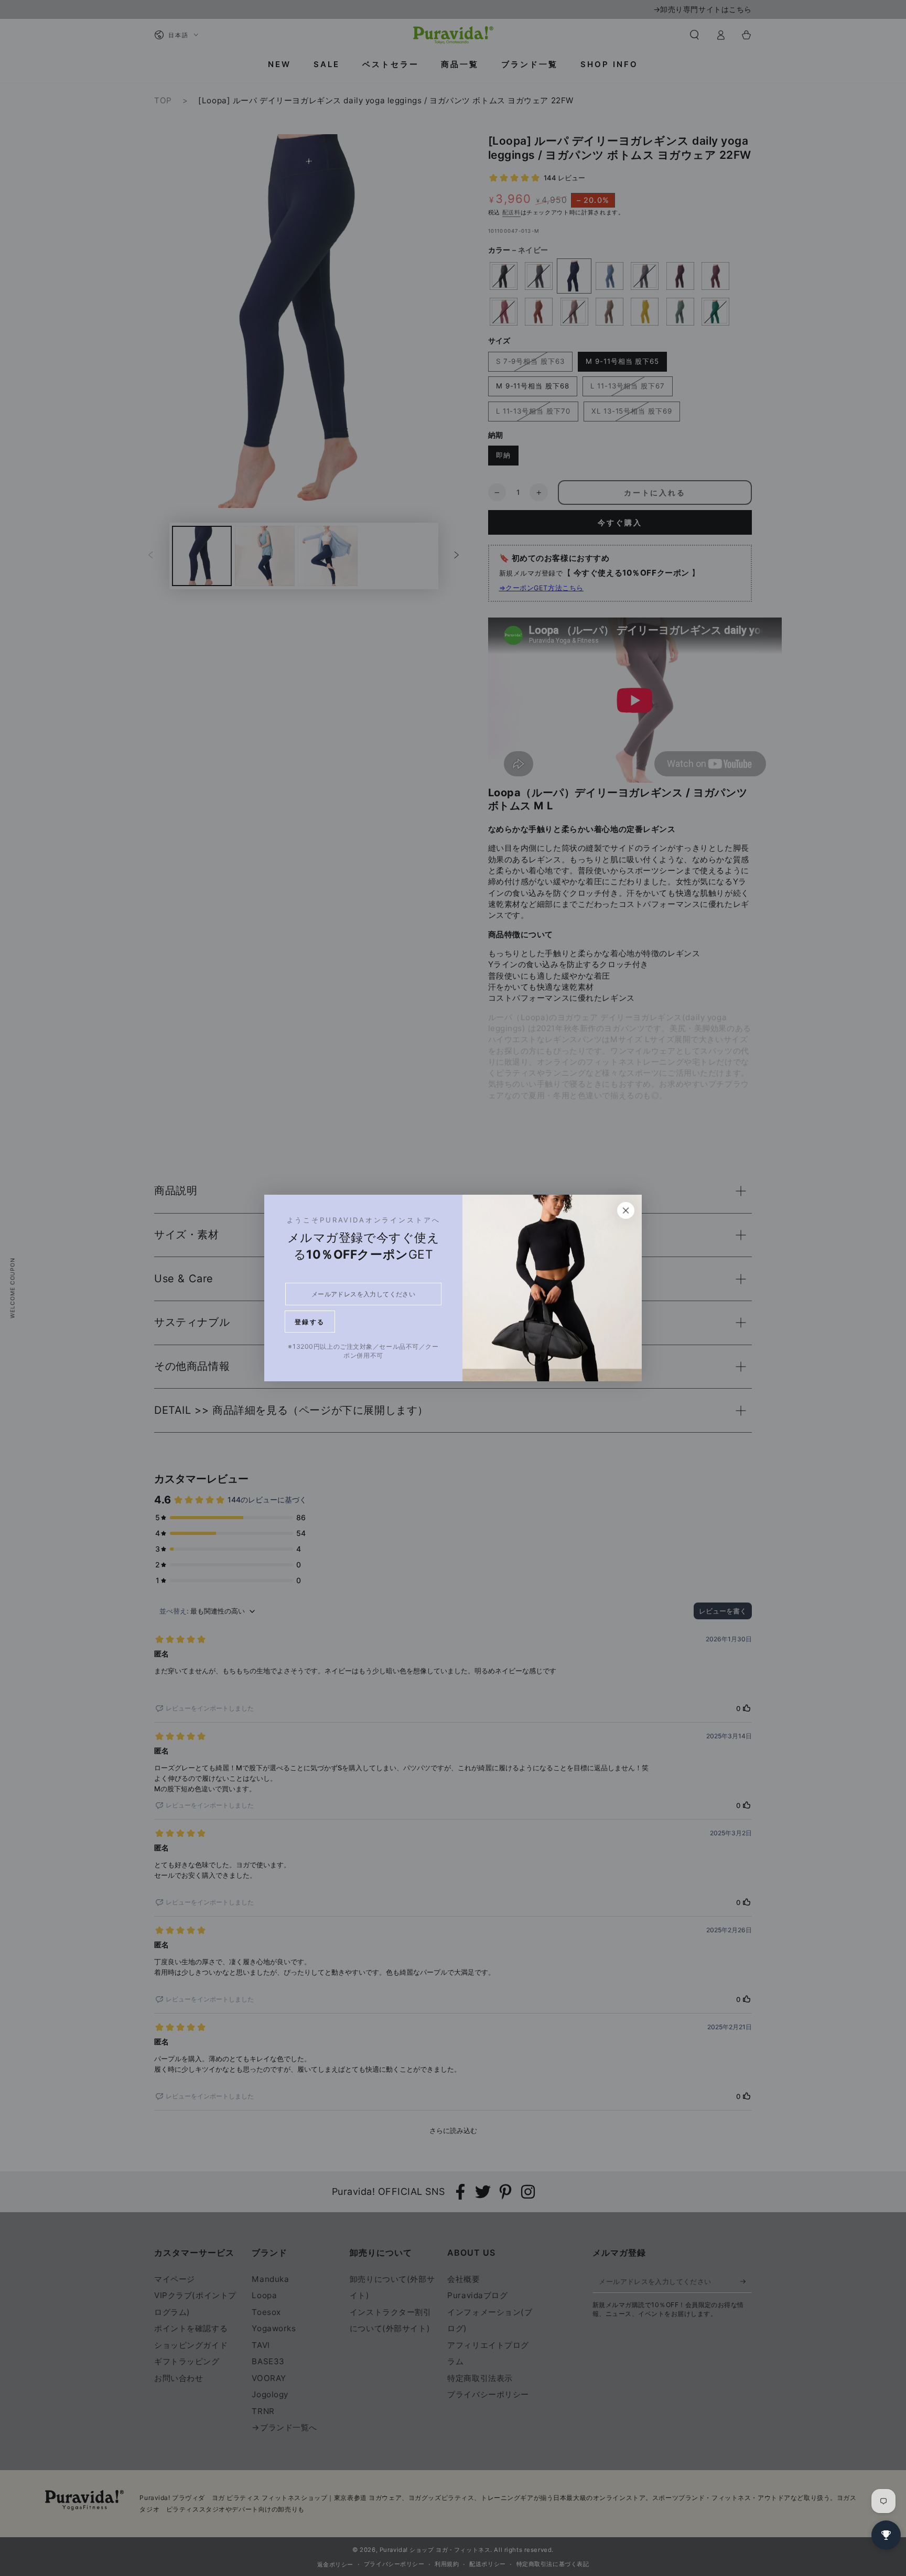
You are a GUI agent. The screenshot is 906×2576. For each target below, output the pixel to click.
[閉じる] (626, 1210)
